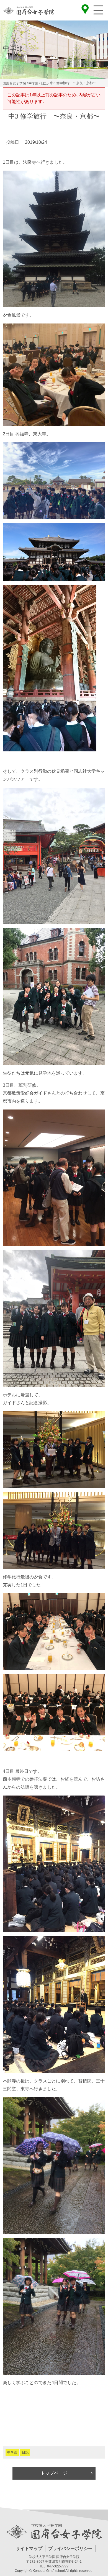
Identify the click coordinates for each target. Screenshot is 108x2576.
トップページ (54, 2473)
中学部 (12, 2452)
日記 (25, 2452)
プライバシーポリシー (70, 2548)
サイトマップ (29, 2548)
